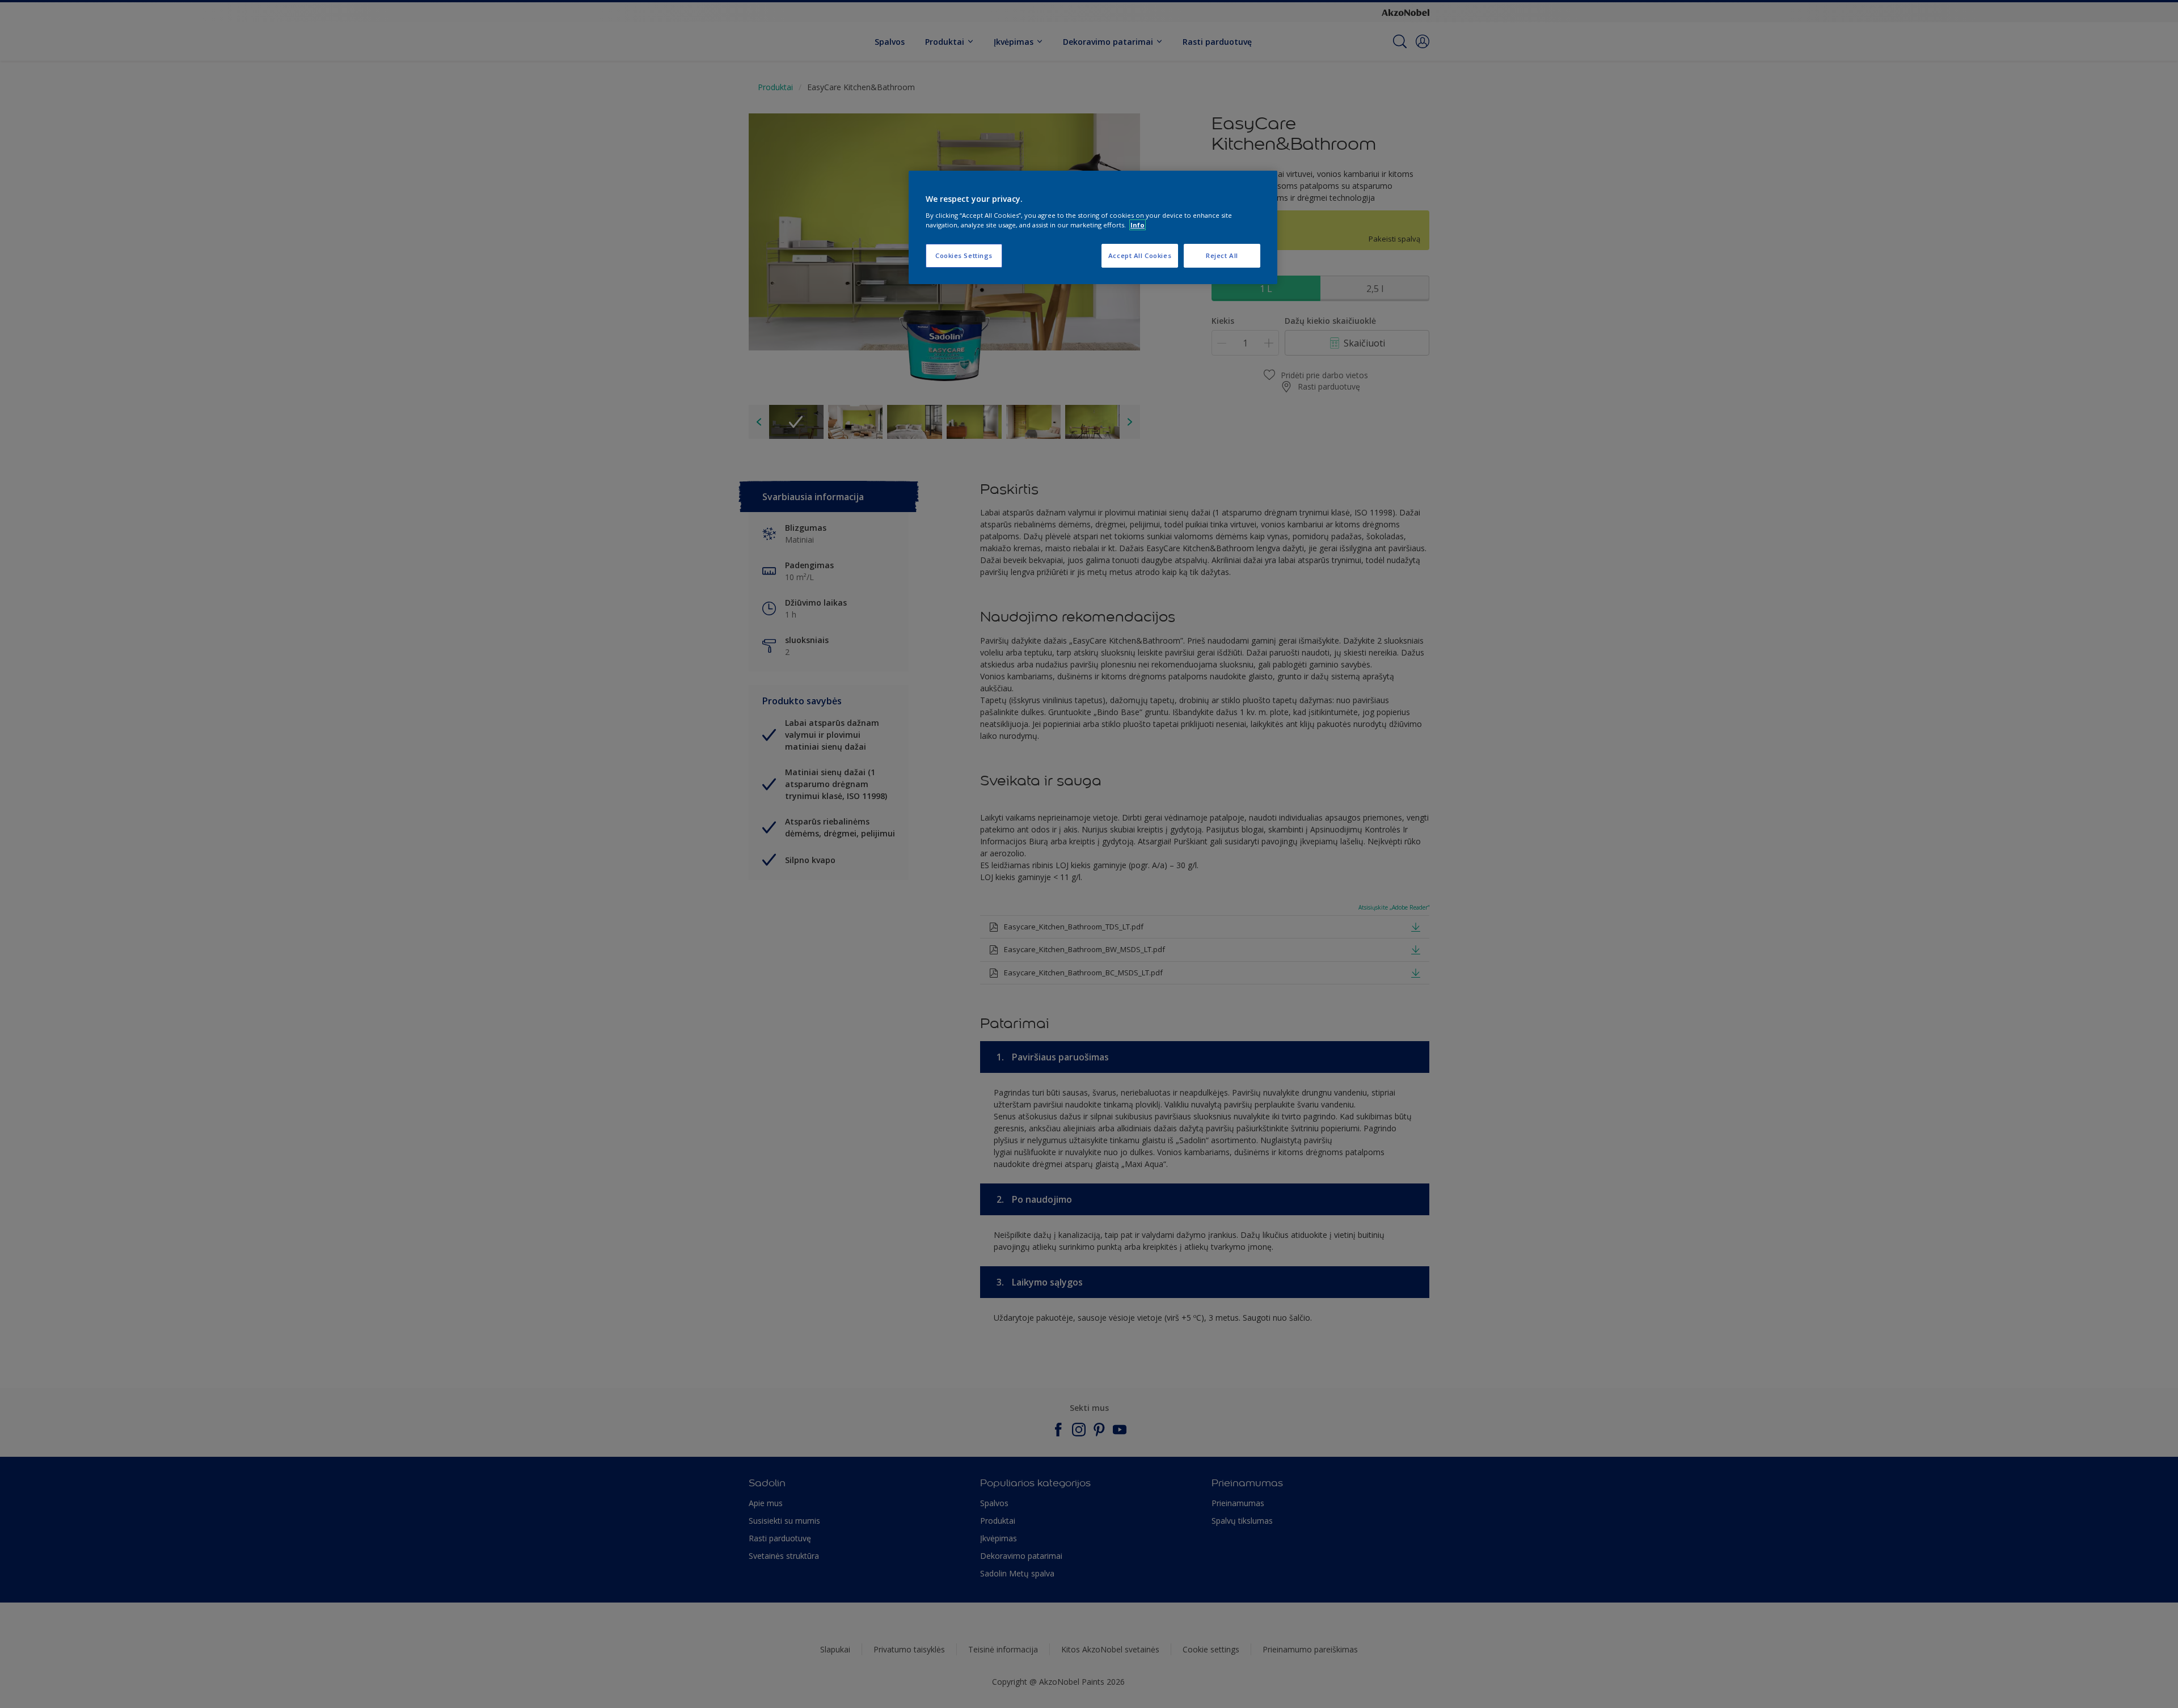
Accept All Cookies (1140, 255)
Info (1137, 225)
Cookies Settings (964, 255)
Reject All (1222, 255)
